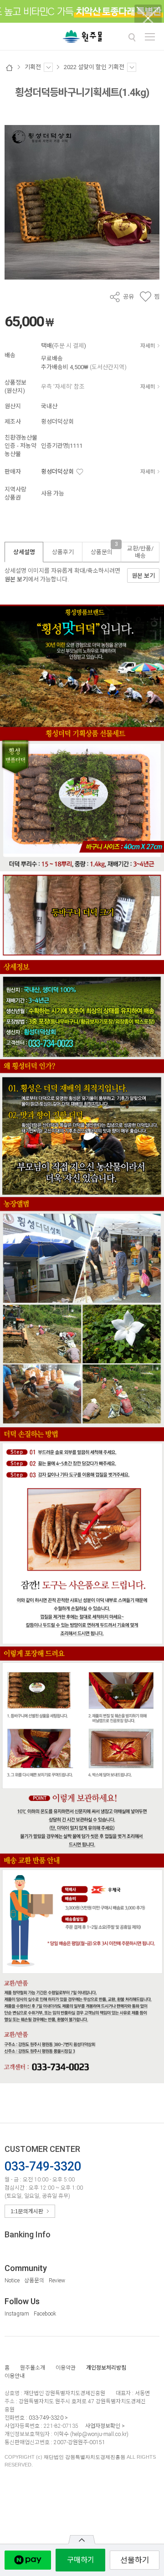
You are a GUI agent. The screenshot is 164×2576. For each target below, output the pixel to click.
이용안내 (15, 2376)
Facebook (45, 2314)
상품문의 (34, 2281)
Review (57, 2281)
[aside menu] (150, 37)
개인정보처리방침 (106, 2368)
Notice (12, 2281)
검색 (132, 37)
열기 (82, 2540)
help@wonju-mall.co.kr (99, 2434)
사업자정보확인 (103, 2426)
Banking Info (28, 2234)
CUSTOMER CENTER (42, 2149)
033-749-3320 (46, 2418)
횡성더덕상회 (57, 472)
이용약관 (66, 2368)
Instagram (17, 2314)
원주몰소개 (33, 2368)
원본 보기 (16, 579)
